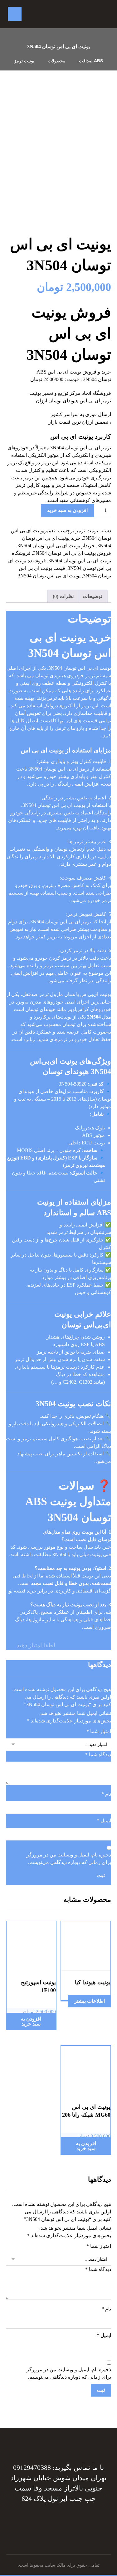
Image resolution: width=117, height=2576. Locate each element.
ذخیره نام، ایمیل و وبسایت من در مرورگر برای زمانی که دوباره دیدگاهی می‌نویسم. (69, 1858)
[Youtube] (49, 2518)
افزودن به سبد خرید (67, 510)
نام (106, 1794)
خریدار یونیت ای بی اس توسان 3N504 (56, 546)
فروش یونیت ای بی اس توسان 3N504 (72, 553)
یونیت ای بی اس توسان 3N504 (49, 576)
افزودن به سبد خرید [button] (31, 2021)
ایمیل (104, 1821)
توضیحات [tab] (93, 596)
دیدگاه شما (98, 1755)
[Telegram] (64, 2518)
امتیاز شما (99, 1731)
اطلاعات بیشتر (90, 2001)
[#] (61, 2518)
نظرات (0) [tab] (63, 596)
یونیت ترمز (87, 531)
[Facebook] (68, 2518)
